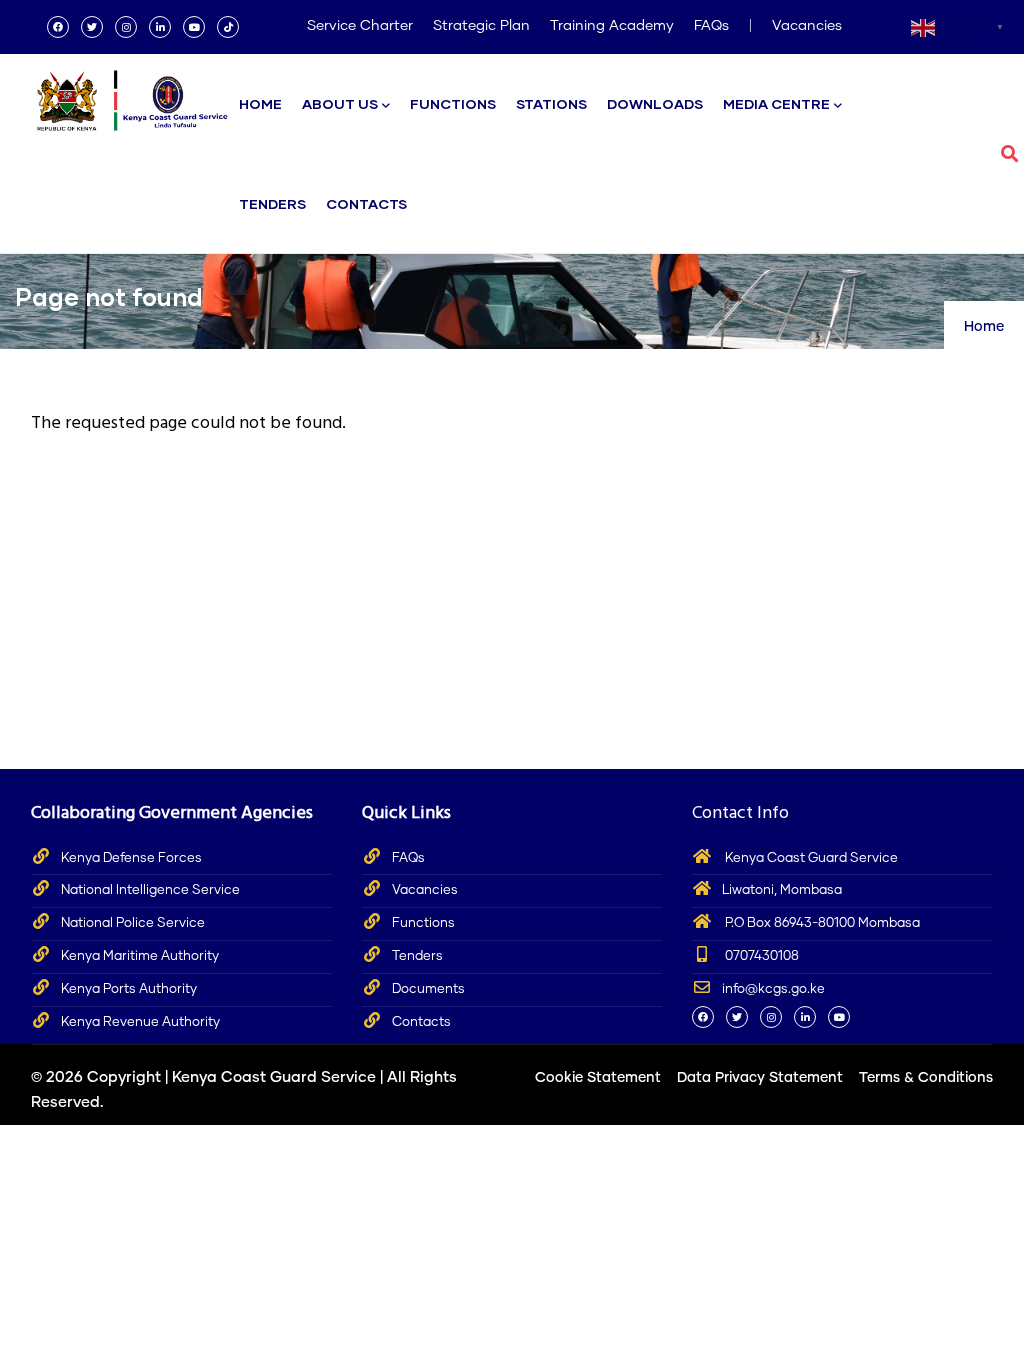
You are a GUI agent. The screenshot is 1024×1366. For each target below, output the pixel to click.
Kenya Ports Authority (129, 989)
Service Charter (360, 26)
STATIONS (551, 103)
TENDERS (272, 203)
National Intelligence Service (150, 890)
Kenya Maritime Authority (140, 956)
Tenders (417, 956)
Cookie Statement (598, 1078)
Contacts (421, 1022)
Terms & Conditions (926, 1078)
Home (984, 327)
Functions (423, 923)
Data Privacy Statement (760, 1078)
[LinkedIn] (160, 27)
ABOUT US (340, 103)
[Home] (131, 95)
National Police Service (133, 923)
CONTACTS (366, 203)
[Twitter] (92, 27)
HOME (260, 103)
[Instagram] (126, 27)
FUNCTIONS (453, 103)
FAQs (711, 26)
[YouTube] (194, 27)
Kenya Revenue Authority (140, 1022)
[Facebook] (58, 27)
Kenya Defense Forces (131, 858)
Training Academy (612, 26)
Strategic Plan (481, 26)
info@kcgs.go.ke (773, 989)
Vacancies (807, 26)
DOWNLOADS (655, 103)
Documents (428, 989)
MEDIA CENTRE (776, 103)
